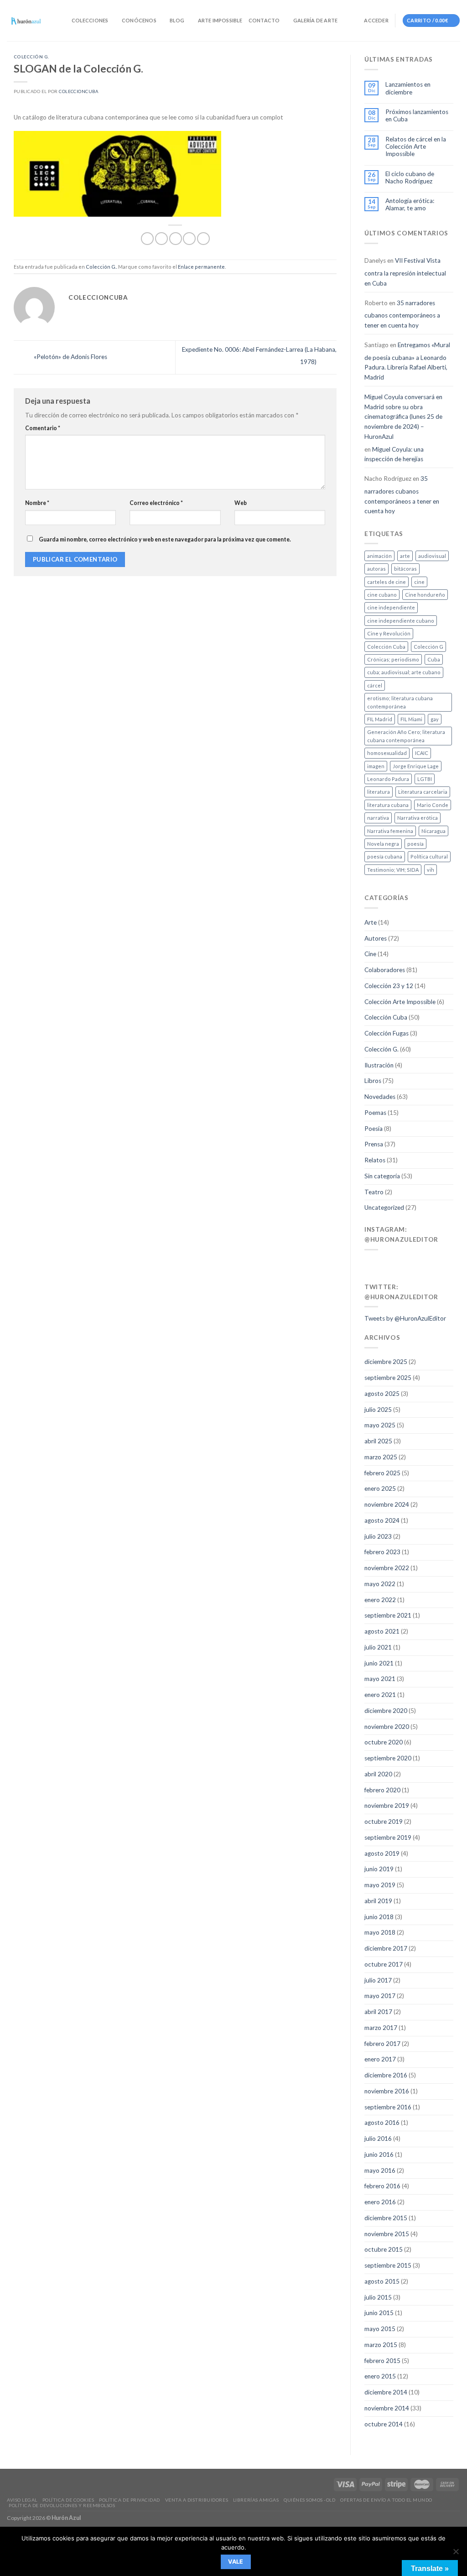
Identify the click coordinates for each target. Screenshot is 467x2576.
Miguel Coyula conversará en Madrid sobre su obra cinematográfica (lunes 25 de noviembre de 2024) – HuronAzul (403, 417)
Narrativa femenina (390, 831)
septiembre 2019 (388, 1837)
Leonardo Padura (388, 779)
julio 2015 (378, 2297)
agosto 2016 (382, 2123)
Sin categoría (382, 1176)
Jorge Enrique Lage (416, 766)
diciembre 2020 (386, 1711)
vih (431, 870)
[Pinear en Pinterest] (189, 239)
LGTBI (425, 779)
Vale (236, 2562)
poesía (415, 844)
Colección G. (31, 57)
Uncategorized (384, 1207)
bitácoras (405, 569)
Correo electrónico (156, 503)
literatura (379, 792)
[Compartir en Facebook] (147, 239)
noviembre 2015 (387, 2234)
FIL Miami (411, 719)
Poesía (374, 1129)
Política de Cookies (68, 2500)
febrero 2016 (382, 2186)
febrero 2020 (382, 1790)
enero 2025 (380, 1488)
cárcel (375, 685)
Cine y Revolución (389, 633)
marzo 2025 (381, 1457)
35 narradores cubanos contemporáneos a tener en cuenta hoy (402, 314)
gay (435, 719)
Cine (370, 954)
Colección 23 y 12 (389, 986)
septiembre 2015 (388, 2265)
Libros (373, 1081)
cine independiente (391, 607)
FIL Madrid (380, 719)
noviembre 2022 (387, 1568)
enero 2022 (380, 1600)
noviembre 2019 (387, 1806)
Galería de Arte (315, 20)
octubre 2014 (384, 2424)
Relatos (375, 1160)
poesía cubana (385, 856)
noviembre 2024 (387, 1504)
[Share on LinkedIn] (203, 239)
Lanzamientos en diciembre (408, 88)
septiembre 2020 (388, 1758)
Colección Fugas (387, 1033)
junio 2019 (379, 1869)
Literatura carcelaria (423, 792)
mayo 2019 (380, 1885)
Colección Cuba (386, 647)
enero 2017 (380, 2059)
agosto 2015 (382, 2281)
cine (419, 582)
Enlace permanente (201, 267)
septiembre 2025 (388, 1378)
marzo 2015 (381, 2345)
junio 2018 (379, 1917)
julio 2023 (378, 1536)
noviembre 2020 (387, 1727)
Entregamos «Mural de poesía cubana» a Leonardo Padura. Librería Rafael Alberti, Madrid (407, 361)
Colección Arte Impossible (400, 1002)
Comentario (43, 428)
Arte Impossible (220, 20)
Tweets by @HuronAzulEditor (405, 1318)
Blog (177, 20)
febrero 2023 (382, 1552)
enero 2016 (380, 2202)
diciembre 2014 (386, 2392)
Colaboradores (385, 970)
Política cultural (429, 856)
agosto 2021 (382, 1631)
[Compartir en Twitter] (161, 239)
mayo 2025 (380, 1425)
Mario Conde (433, 805)
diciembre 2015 (386, 2218)
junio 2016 (379, 2154)
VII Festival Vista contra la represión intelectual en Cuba (405, 272)
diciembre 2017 (386, 1948)
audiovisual (432, 556)
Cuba (434, 659)
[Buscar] (62, 21)
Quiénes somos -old (309, 2500)
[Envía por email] (176, 239)
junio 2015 (379, 2313)
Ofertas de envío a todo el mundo (386, 2500)
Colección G (428, 647)
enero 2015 (380, 2376)
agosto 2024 (382, 1520)
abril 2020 (378, 1774)
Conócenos (139, 20)
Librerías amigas (256, 2500)
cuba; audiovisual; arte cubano (404, 672)
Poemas (375, 1113)
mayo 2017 (380, 1996)
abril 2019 (378, 1901)
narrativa (378, 818)
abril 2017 (378, 2012)
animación (379, 556)
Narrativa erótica (418, 818)
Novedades (380, 1097)
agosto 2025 (382, 1394)
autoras (376, 569)
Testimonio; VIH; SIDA (393, 870)
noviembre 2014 (387, 2408)
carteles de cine (387, 582)
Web (241, 503)
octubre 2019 (384, 1821)
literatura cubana (388, 805)
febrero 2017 (382, 2044)
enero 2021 (380, 1695)
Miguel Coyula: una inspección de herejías (394, 454)
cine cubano (382, 595)
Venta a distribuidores (197, 2500)
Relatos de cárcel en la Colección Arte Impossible (416, 147)
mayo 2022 (380, 1584)
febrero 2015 (382, 2361)
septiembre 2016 (388, 2107)
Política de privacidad (129, 2500)
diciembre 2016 (386, 2075)
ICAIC (422, 753)
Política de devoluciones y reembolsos (62, 2505)
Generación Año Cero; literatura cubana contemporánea (406, 736)
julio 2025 (378, 1410)
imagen (376, 766)
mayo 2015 (380, 2329)
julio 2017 (378, 1980)
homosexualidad (387, 753)
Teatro (374, 1192)
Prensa (374, 1144)
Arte (371, 922)
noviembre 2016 (387, 2091)
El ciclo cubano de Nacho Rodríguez (410, 177)
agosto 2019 (382, 1853)
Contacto (264, 20)
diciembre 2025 (386, 1362)
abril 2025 (378, 1441)
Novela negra (383, 844)
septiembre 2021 (388, 1615)
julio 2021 (378, 1647)
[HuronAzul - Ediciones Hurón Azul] (26, 21)
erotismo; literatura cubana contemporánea (400, 702)
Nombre (37, 503)
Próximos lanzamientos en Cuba (417, 115)
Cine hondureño (425, 595)
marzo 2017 (381, 2028)
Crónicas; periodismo (393, 659)
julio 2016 (378, 2139)
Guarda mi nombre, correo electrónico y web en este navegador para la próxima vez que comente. (165, 539)
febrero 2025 (382, 1473)
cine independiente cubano (401, 621)
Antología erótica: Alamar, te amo (410, 204)
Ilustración (379, 1065)
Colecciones (90, 20)
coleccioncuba (78, 91)
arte (405, 556)
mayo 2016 (380, 2170)
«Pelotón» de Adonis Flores (70, 357)
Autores (376, 938)
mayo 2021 (380, 1679)
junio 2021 (379, 1663)
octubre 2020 (384, 1742)
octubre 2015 (384, 2249)
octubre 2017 (384, 1964)
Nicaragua (433, 831)
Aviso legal (22, 2500)
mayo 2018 (380, 1932)
